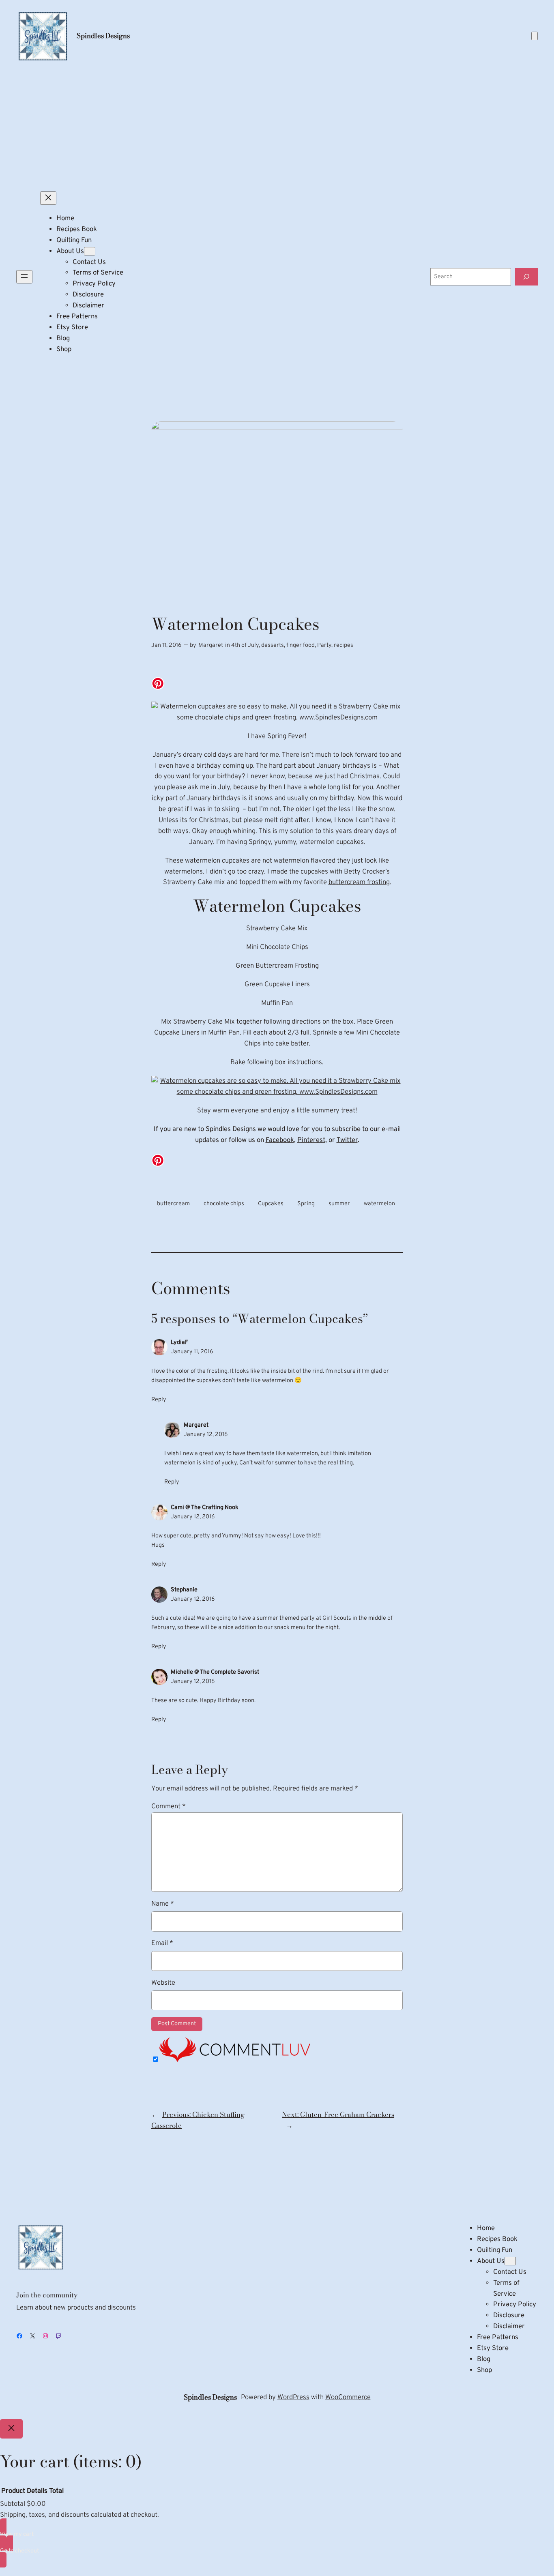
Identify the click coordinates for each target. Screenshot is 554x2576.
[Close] (11, 2429)
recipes (344, 645)
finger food (301, 645)
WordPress (293, 2397)
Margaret (211, 645)
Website (163, 1983)
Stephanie (184, 1590)
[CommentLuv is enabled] (235, 2060)
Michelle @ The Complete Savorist (215, 1672)
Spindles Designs (103, 36)
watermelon (379, 1204)
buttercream (173, 1204)
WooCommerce (348, 2397)
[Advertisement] (277, 127)
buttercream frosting (359, 882)
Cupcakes (271, 1204)
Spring (306, 1204)
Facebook (280, 1140)
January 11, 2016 (192, 1352)
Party (324, 645)
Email (162, 1943)
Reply (159, 1400)
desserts (273, 645)
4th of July (245, 645)
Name (163, 1904)
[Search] (526, 277)
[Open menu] (24, 277)
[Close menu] (48, 198)
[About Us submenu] (90, 251)
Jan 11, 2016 (166, 645)
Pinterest (311, 1140)
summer (339, 1204)
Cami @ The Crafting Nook (205, 1508)
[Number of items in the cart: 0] (535, 36)
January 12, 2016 (206, 1435)
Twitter (347, 1140)
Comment (169, 1806)
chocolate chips (224, 1204)
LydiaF (179, 1343)
